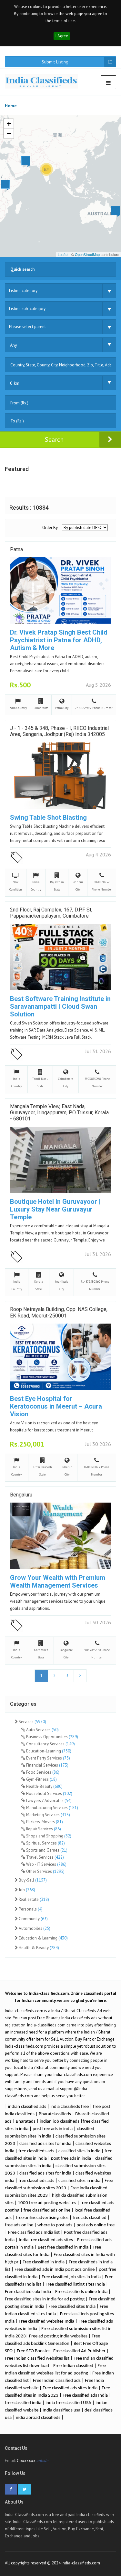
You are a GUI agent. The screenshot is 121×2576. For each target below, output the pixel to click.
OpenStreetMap (87, 254)
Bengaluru (21, 1495)
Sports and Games (46, 1850)
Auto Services (42, 1730)
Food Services (42, 1772)
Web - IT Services (46, 1864)
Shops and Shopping (48, 1836)
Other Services (45, 1871)
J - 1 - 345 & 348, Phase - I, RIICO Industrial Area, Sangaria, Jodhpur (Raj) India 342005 (59, 731)
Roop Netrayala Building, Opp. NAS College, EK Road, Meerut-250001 (59, 1312)
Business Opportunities (52, 1737)
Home (11, 106)
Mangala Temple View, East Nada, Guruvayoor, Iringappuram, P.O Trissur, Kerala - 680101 (59, 1113)
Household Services (49, 1793)
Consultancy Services (50, 1744)
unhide (42, 2461)
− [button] (9, 133)
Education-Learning (48, 1751)
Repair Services (43, 1829)
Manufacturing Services (52, 1808)
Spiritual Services (45, 1843)
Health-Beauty (44, 1786)
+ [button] (9, 124)
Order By (50, 528)
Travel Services (45, 1857)
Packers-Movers (44, 1822)
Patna (16, 549)
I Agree (62, 36)
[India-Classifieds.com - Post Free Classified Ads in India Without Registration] (44, 81)
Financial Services (47, 1765)
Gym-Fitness (41, 1779)
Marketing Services (48, 1815)
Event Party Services (48, 1758)
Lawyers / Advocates (48, 1801)
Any (14, 345)
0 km (15, 383)
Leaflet (63, 254)
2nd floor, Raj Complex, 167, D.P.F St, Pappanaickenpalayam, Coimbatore (51, 913)
